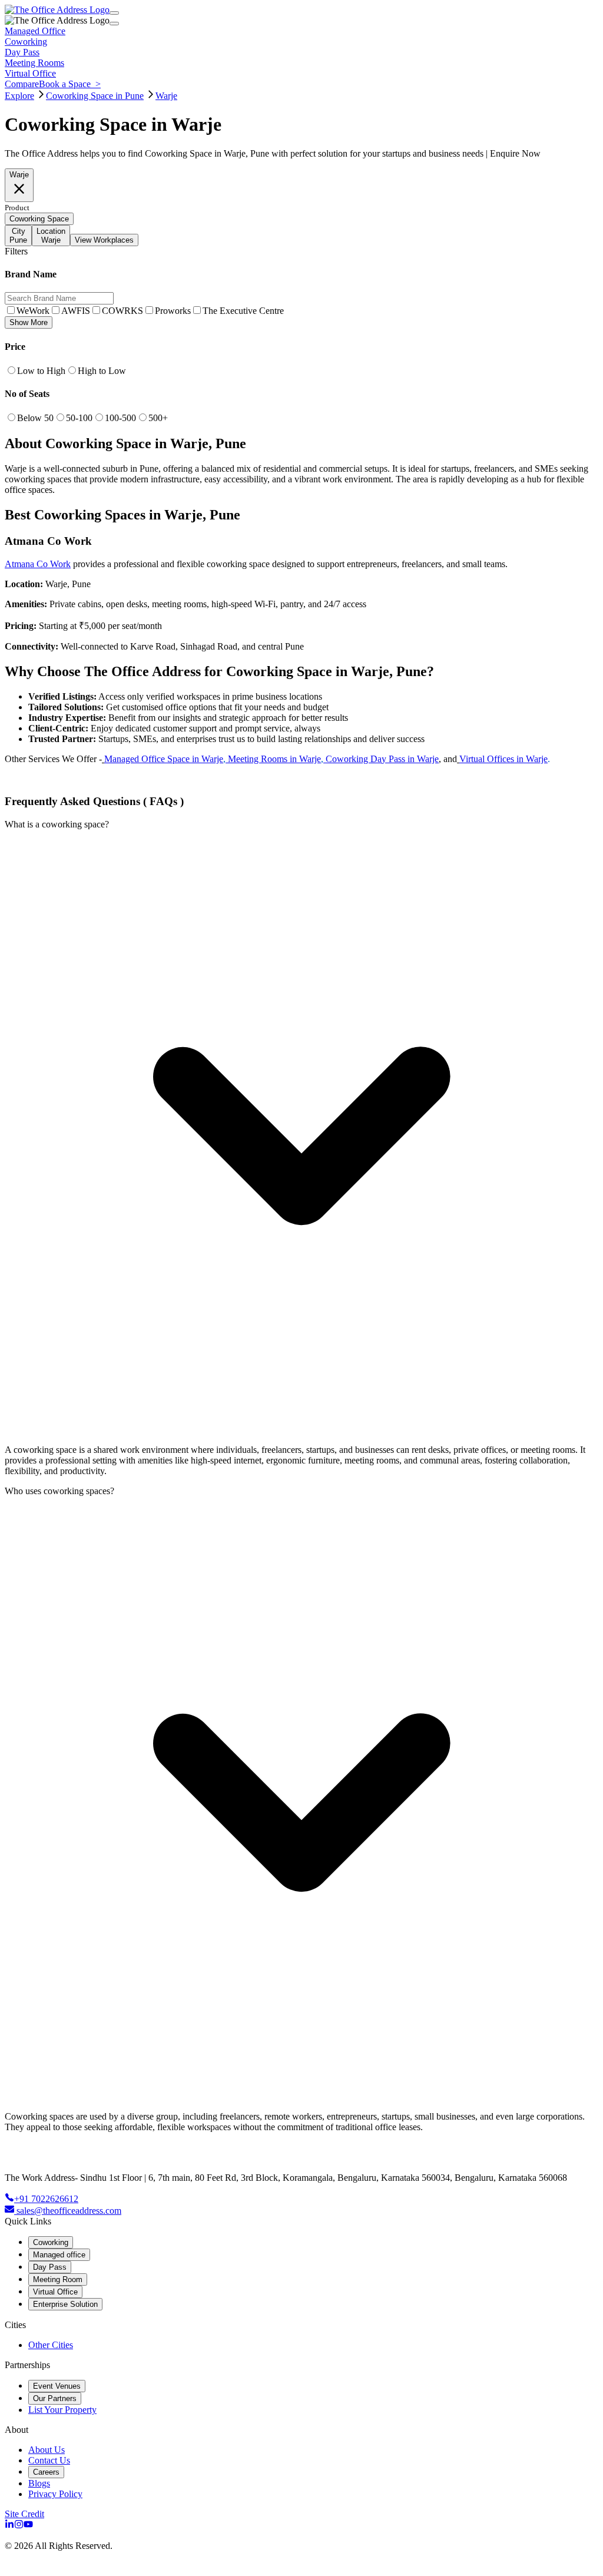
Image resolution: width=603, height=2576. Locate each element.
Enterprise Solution (65, 2304)
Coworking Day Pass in (370, 759)
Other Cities (51, 2345)
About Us (47, 2450)
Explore (19, 96)
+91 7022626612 (46, 2199)
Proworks (173, 311)
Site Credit (24, 2514)
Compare (22, 84)
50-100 (79, 418)
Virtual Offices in (493, 759)
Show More (29, 322)
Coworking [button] (26, 42)
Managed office (59, 2255)
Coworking (51, 2242)
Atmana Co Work (38, 564)
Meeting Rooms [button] (34, 63)
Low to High (41, 371)
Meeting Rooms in (264, 759)
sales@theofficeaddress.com (69, 2211)
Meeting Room (58, 2279)
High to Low (102, 371)
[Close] (114, 24)
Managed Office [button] (35, 31)
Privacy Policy (55, 2494)
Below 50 (35, 418)
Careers (46, 2472)
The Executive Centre (243, 311)
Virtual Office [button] (30, 73)
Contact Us (49, 2460)
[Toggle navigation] (114, 13)
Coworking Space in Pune (95, 96)
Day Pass (50, 2267)
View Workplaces (104, 240)
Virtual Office (55, 2292)
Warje (166, 96)
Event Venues (57, 2386)
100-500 (120, 418)
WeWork (33, 311)
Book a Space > (70, 84)
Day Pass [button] (22, 52)
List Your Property (62, 2410)
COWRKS (122, 311)
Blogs (39, 2483)
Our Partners (55, 2398)
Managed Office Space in (153, 759)
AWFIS (76, 311)
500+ (158, 418)
